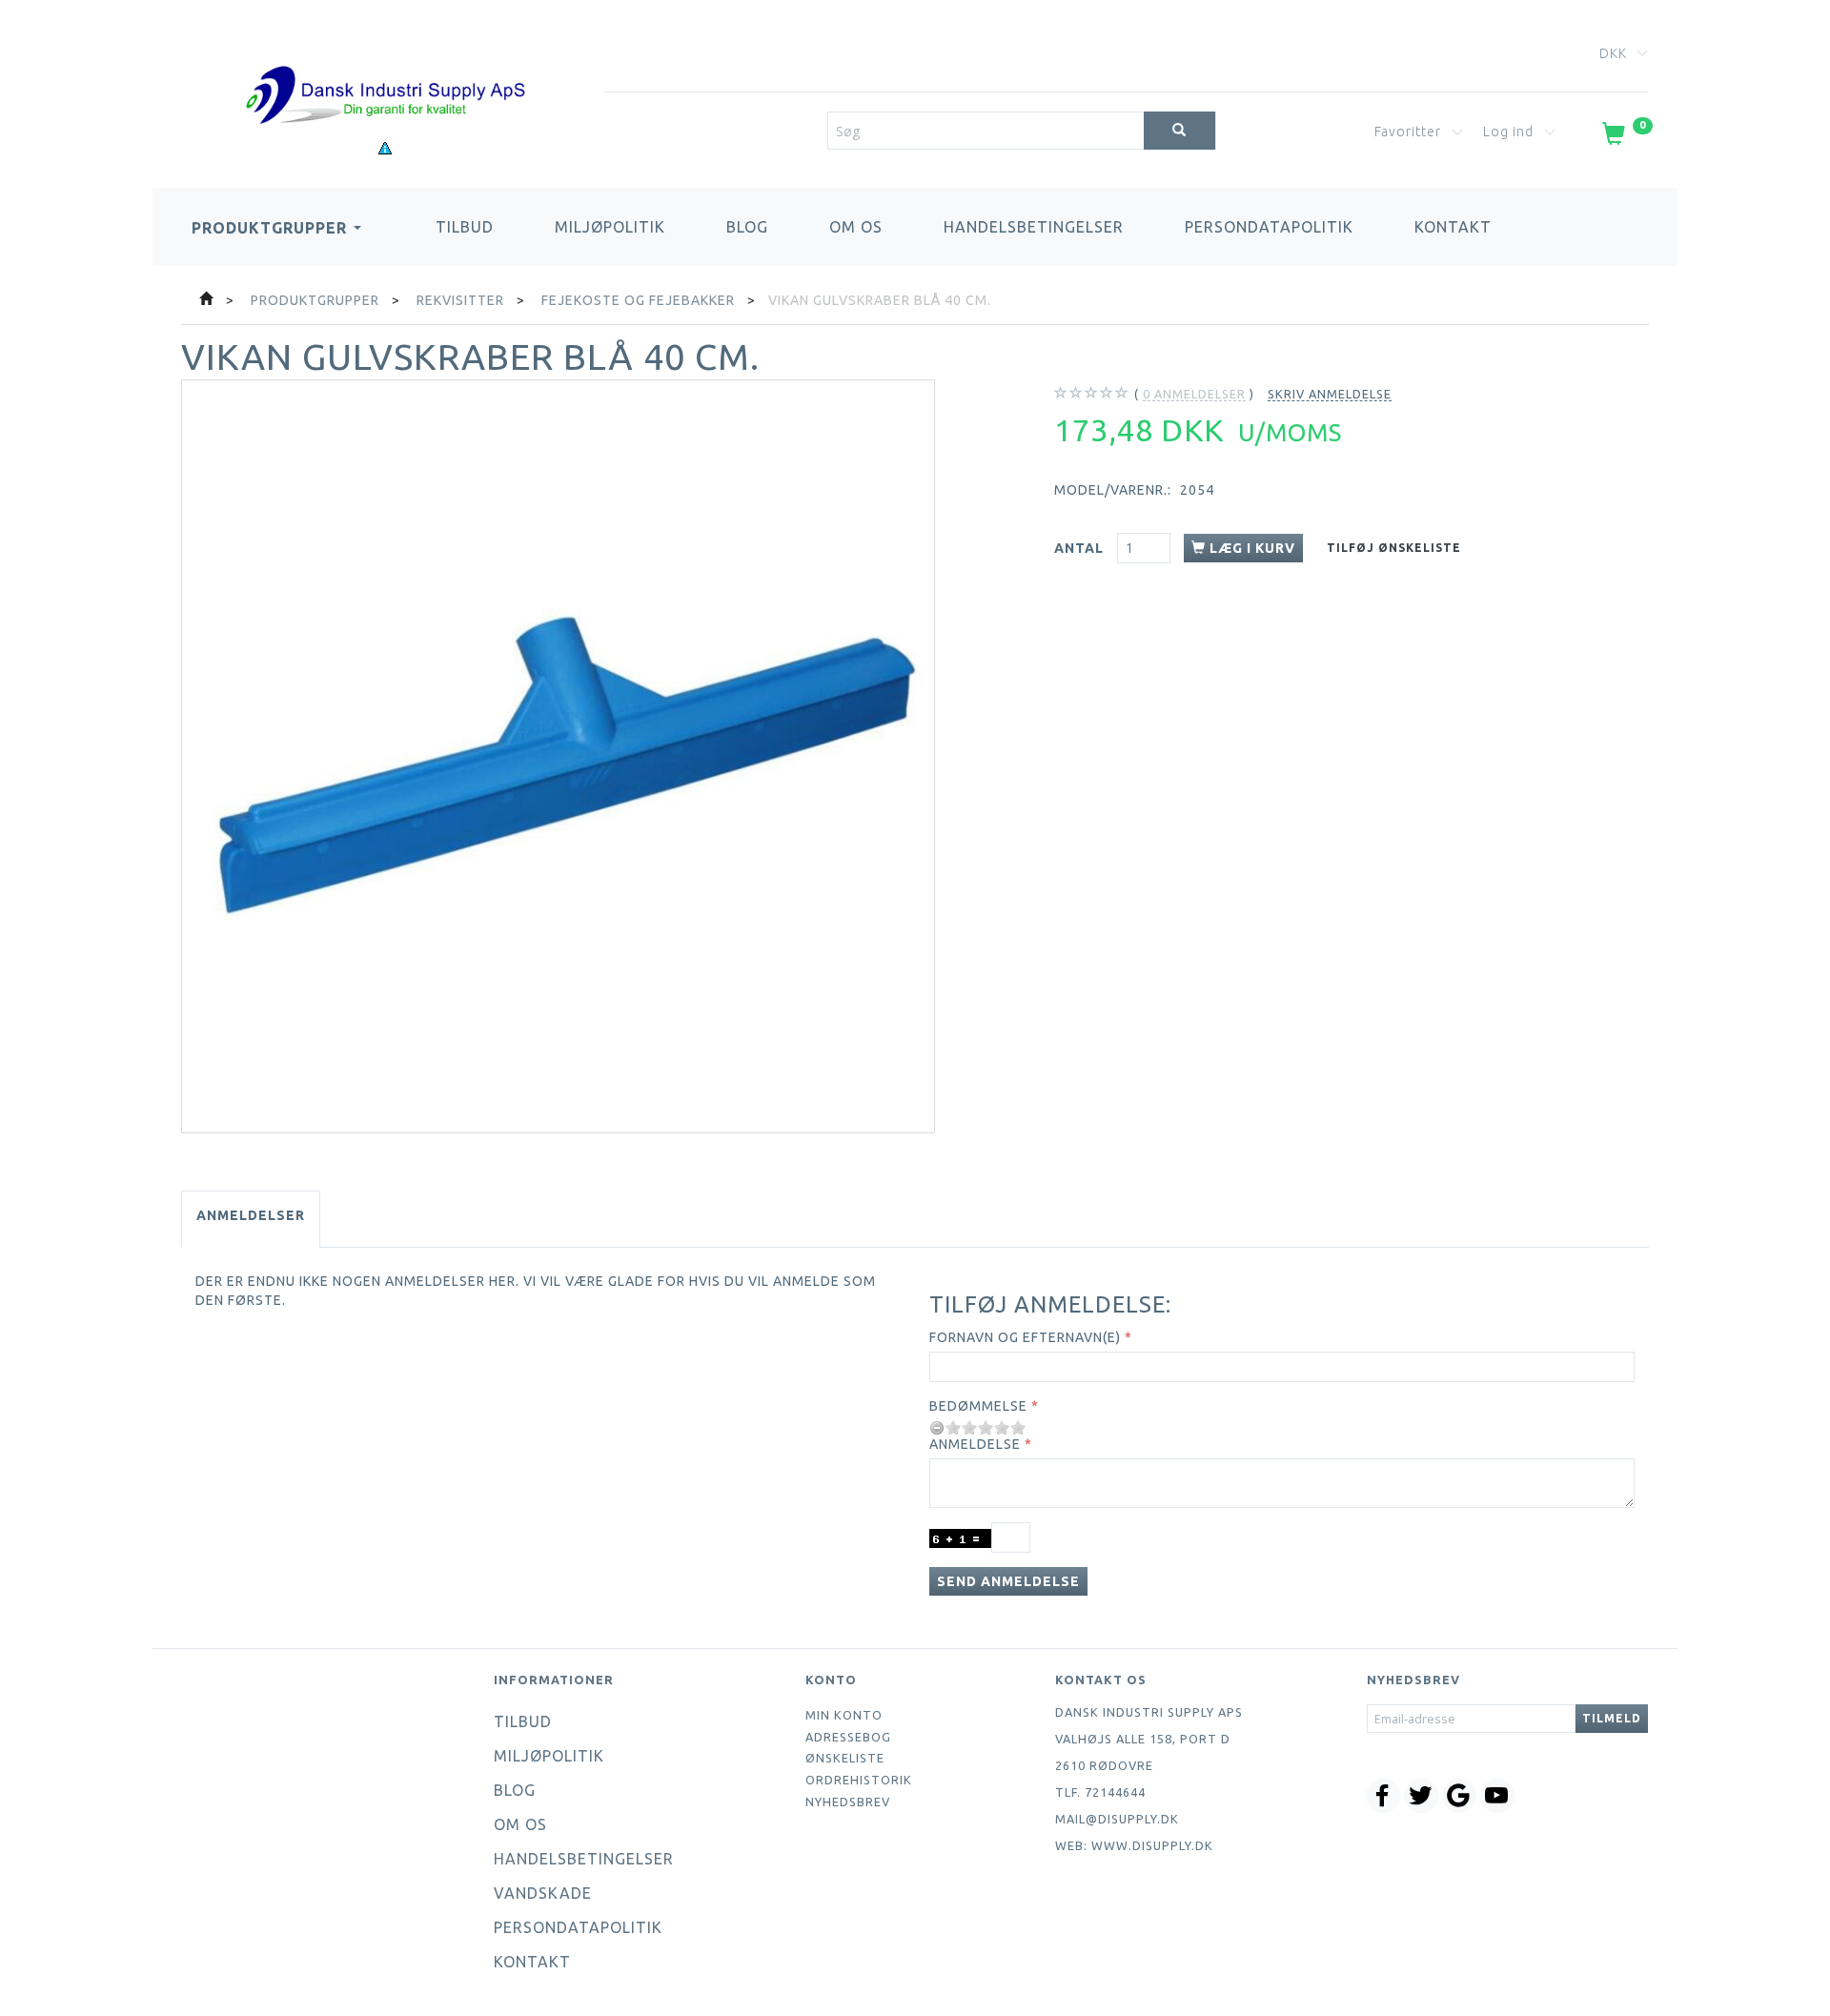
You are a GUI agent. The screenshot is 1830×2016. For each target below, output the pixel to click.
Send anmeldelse (1008, 1581)
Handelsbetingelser (1034, 227)
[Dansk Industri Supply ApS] (385, 66)
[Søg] (1179, 131)
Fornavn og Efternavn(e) (1025, 1337)
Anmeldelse (975, 1444)
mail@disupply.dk (1117, 1819)
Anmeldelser (251, 1215)
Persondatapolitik (1269, 227)
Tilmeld (1612, 1718)
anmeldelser (1194, 394)
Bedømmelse (978, 1406)
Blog (747, 227)
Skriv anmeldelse (1330, 394)
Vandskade (543, 1893)
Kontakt (1453, 227)
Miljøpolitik (610, 227)
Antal (1081, 548)
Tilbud (465, 227)
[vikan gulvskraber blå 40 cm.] (558, 756)
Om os (856, 227)
